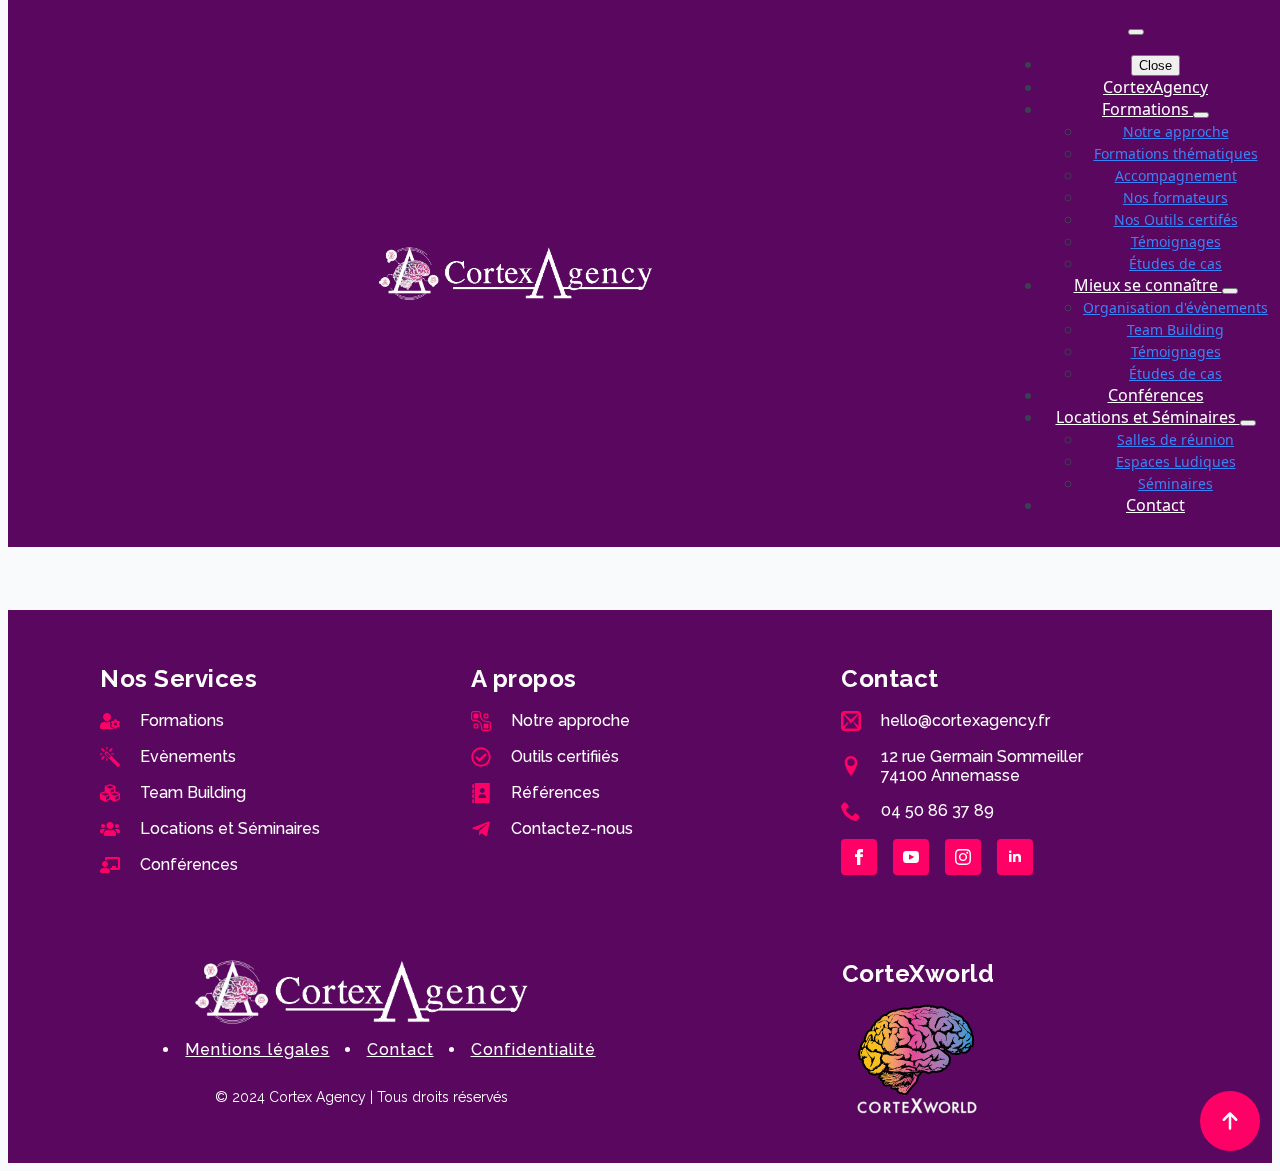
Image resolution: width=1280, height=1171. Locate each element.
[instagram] (963, 857)
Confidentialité (533, 1049)
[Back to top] (1230, 1121)
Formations (1147, 109)
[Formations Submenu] (1201, 115)
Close (1155, 65)
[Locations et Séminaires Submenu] (1248, 423)
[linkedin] (1015, 857)
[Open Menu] (1136, 32)
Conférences (1156, 395)
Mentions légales (257, 1049)
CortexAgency (1155, 87)
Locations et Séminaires (1148, 417)
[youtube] (911, 857)
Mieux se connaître (1148, 285)
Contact (1155, 505)
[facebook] (859, 857)
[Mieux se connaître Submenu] (1230, 291)
